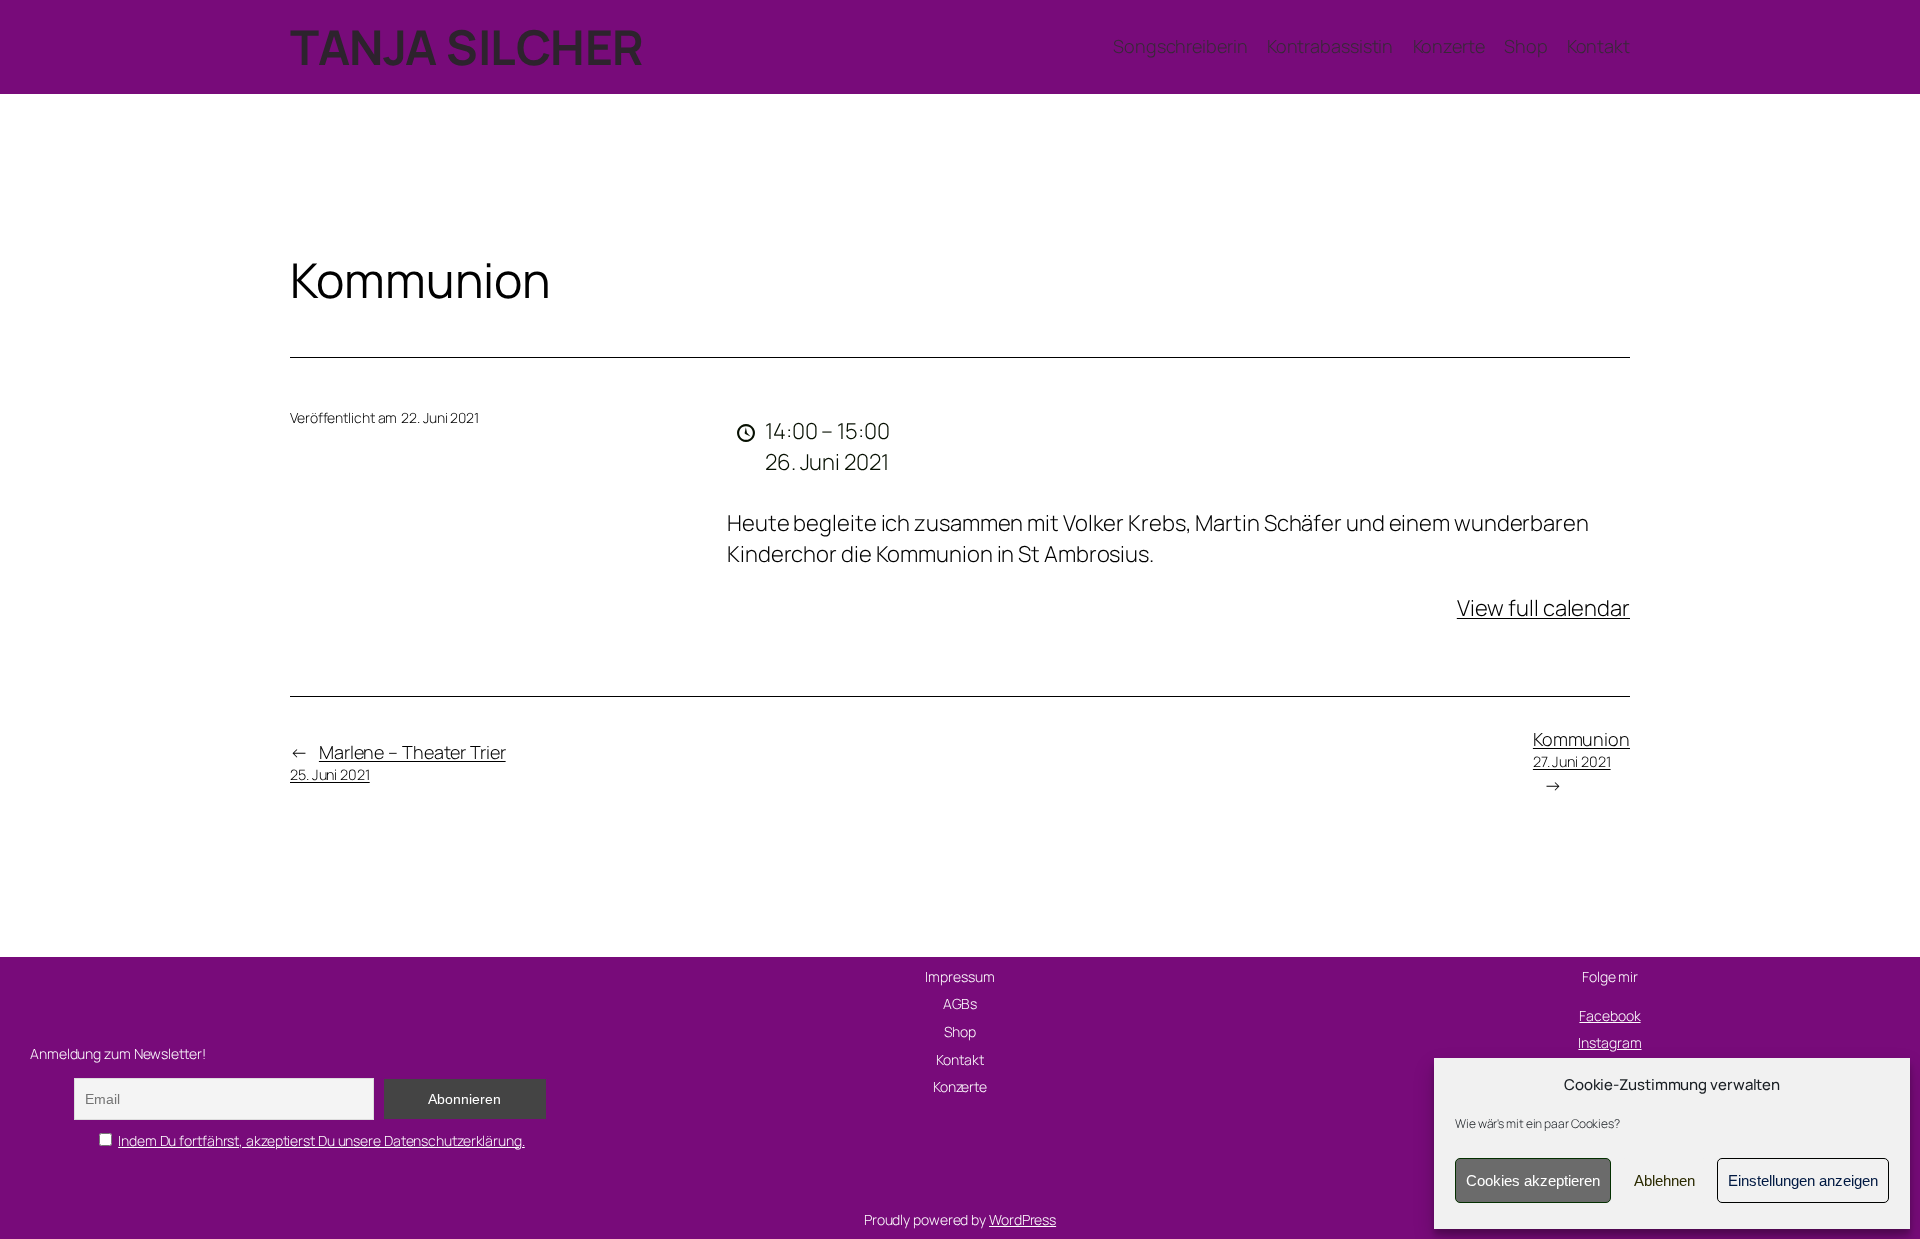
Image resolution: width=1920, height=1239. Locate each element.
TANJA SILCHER (467, 46)
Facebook (1609, 1015)
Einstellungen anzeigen (1803, 1180)
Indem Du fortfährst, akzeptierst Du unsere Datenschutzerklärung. (321, 1140)
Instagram (1609, 1042)
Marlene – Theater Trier (398, 762)
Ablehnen (1664, 1180)
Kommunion (1581, 749)
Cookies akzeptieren (1533, 1180)
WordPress (1022, 1219)
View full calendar (1543, 608)
